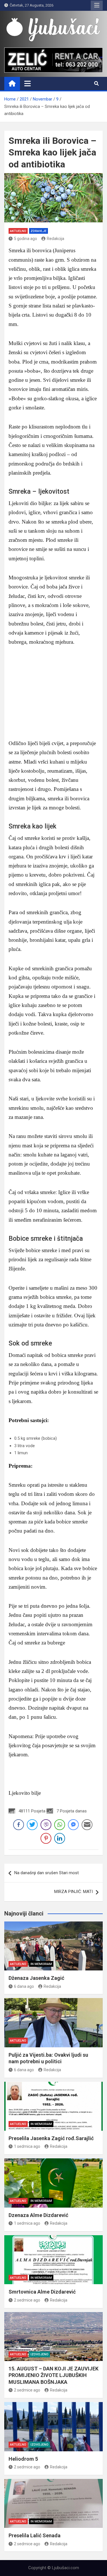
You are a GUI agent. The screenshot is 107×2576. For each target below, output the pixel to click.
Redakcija (55, 239)
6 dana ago (24, 1986)
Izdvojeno (40, 2354)
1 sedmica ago (27, 2146)
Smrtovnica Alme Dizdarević (42, 2292)
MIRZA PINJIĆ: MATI (73, 1892)
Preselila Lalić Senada (35, 2535)
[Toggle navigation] (28, 83)
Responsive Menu (97, 5)
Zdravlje (39, 231)
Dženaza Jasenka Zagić (36, 1978)
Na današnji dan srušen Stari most (47, 1873)
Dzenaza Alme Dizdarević (38, 2215)
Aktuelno (18, 231)
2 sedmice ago (27, 2300)
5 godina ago (26, 239)
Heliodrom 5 (23, 2459)
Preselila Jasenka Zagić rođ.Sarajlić (51, 2138)
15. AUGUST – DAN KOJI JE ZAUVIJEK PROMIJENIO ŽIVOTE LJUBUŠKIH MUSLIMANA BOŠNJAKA (53, 2375)
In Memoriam (41, 1964)
